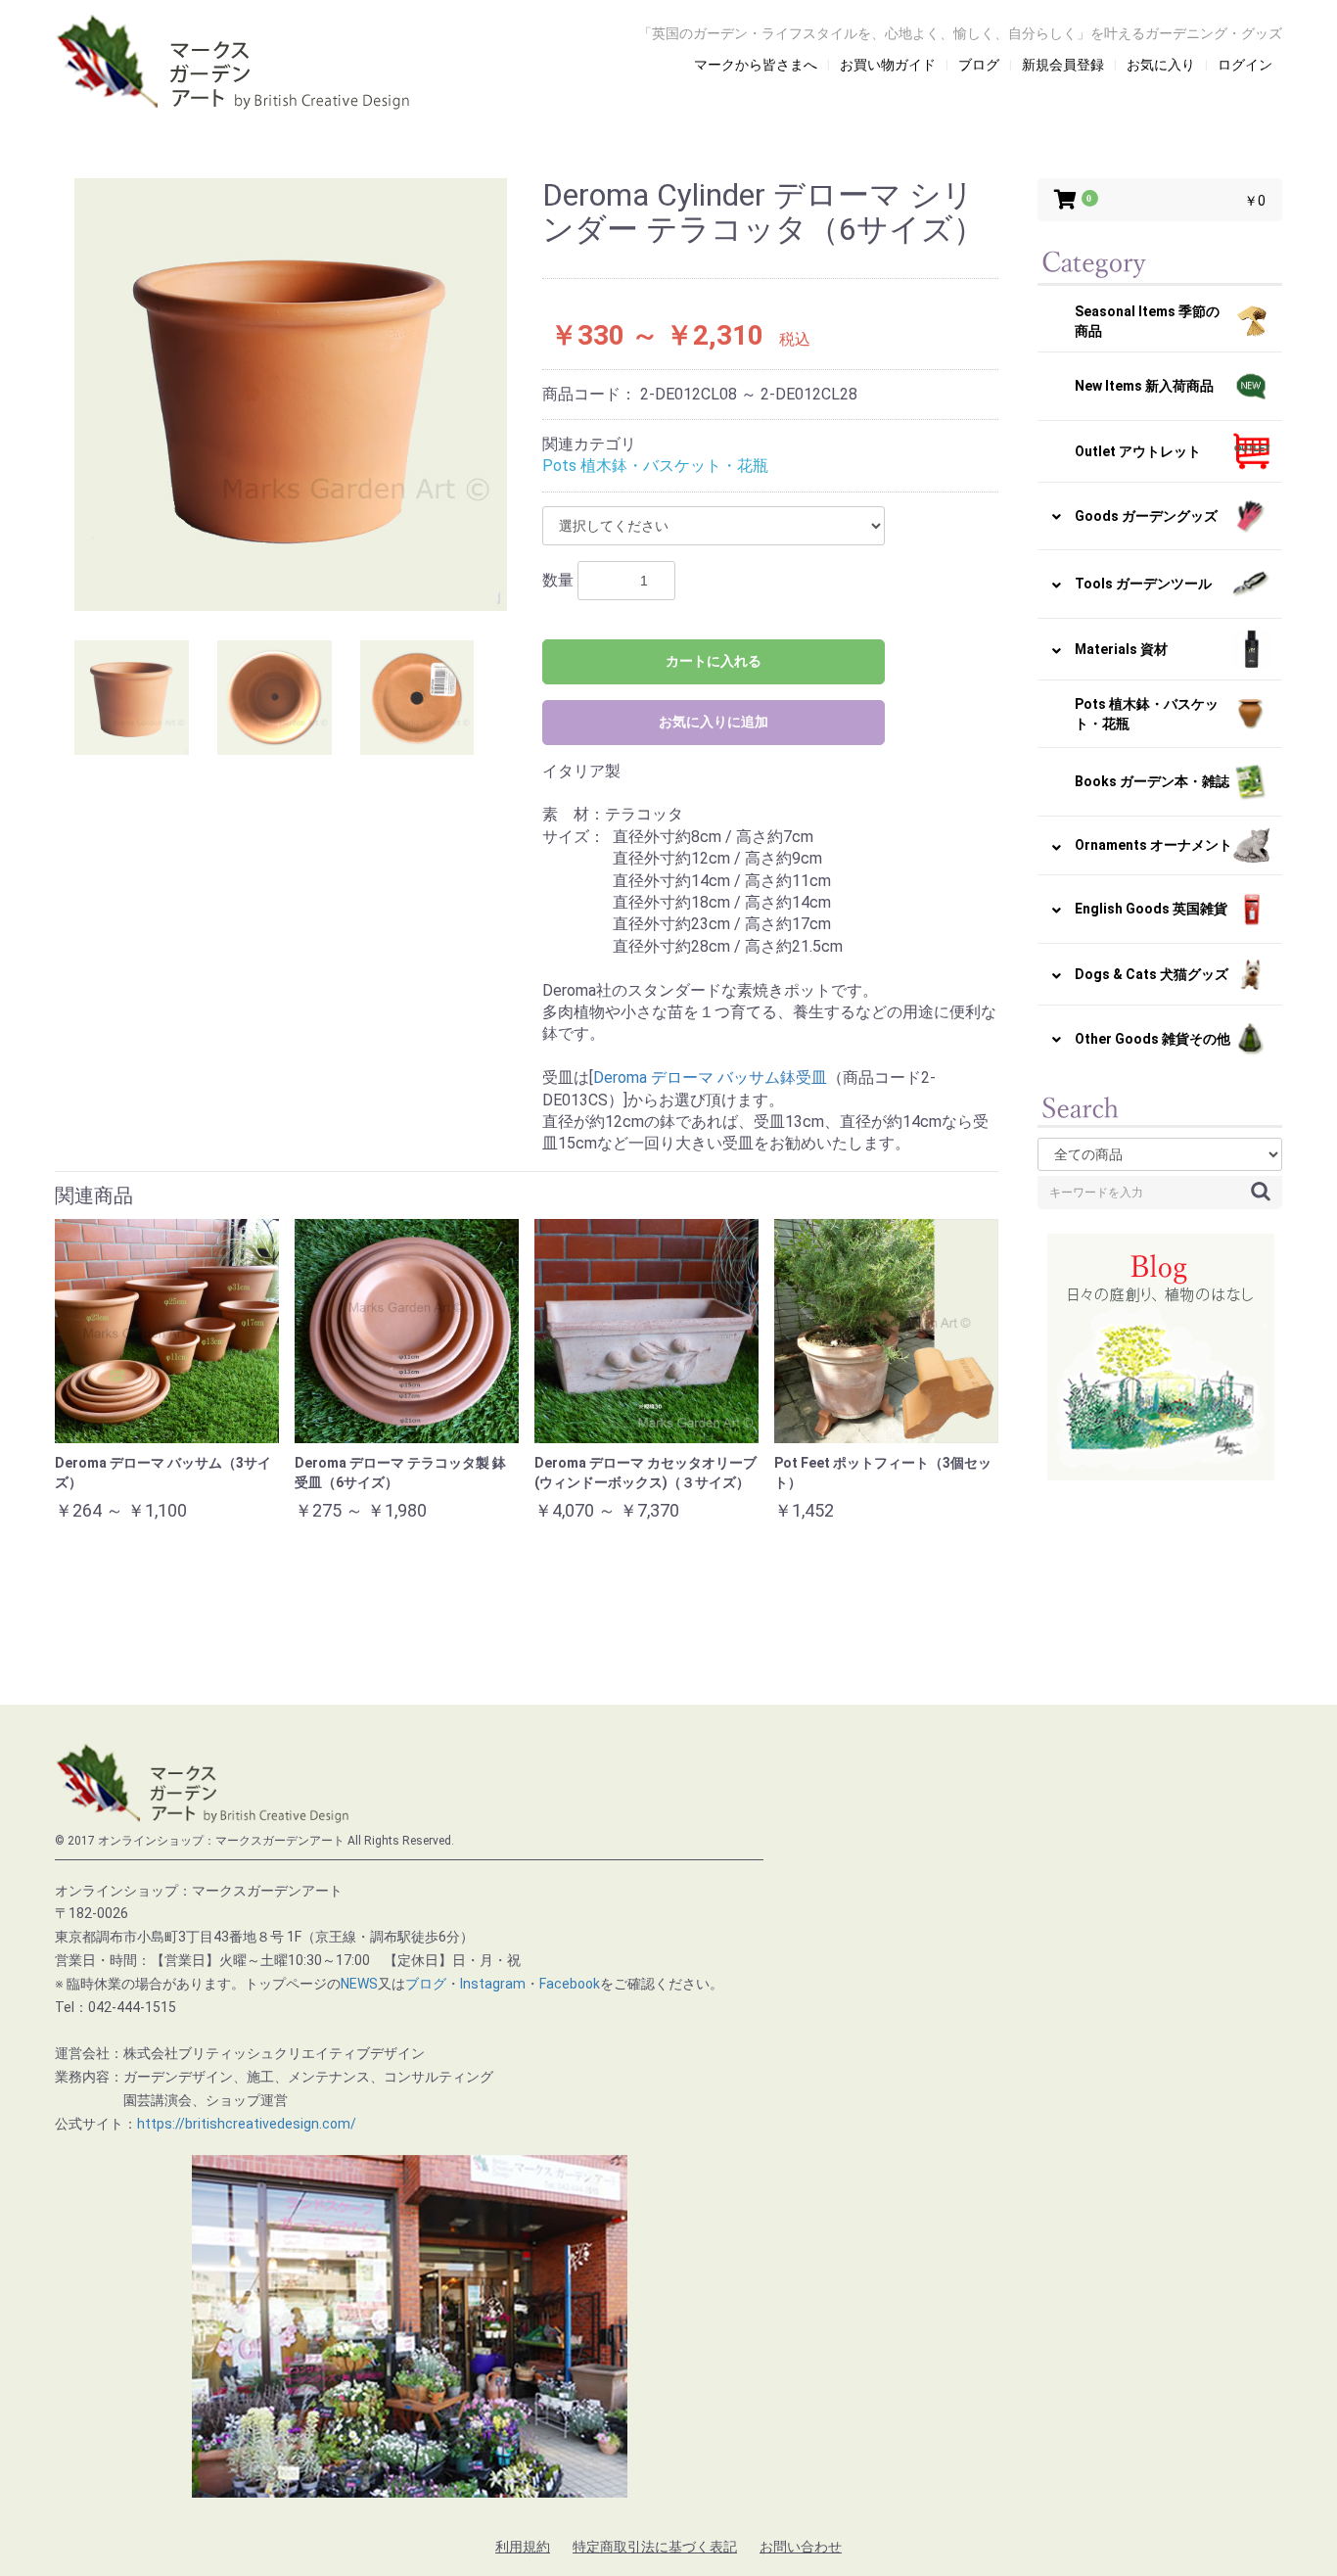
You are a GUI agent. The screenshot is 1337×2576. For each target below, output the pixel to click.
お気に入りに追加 (714, 722)
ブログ (426, 1984)
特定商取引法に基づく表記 (655, 2547)
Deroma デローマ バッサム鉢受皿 (710, 1077)
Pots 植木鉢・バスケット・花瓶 (655, 466)
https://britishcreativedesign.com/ (247, 2124)
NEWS (359, 1984)
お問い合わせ (801, 2547)
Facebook (570, 1984)
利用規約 (523, 2547)
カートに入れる (714, 661)
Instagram (493, 1984)
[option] (291, 395)
